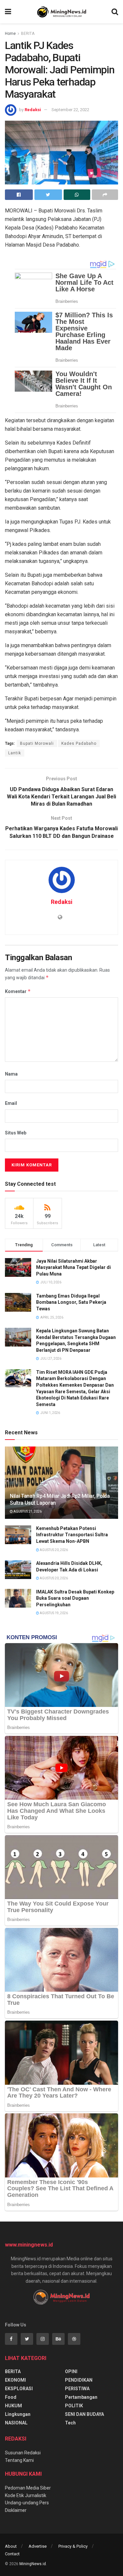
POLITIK (74, 2406)
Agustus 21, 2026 (27, 1511)
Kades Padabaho (79, 743)
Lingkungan (18, 2414)
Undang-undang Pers (27, 2503)
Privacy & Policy (73, 2546)
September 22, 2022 (70, 110)
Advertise (38, 2546)
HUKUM (13, 2406)
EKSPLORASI (19, 2389)
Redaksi (33, 110)
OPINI (71, 2371)
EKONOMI (15, 2380)
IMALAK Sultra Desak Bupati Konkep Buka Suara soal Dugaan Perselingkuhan (75, 1598)
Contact (12, 2554)
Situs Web (16, 1133)
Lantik (15, 753)
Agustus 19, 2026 (53, 1613)
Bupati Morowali (37, 743)
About (11, 2546)
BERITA (28, 34)
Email (11, 1103)
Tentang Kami (19, 2460)
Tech (70, 2423)
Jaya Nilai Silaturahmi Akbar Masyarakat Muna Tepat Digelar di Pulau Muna (73, 1267)
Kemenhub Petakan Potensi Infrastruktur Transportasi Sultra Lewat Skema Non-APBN (72, 1535)
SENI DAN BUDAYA (84, 2414)
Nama (11, 1074)
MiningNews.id (33, 2564)
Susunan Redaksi (23, 2453)
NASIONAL (16, 2423)
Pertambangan (81, 2397)
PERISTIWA (77, 2389)
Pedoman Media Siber (28, 2488)
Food (11, 2397)
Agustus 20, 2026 (53, 1550)
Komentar (18, 991)
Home (10, 34)
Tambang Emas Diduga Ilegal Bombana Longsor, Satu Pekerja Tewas (71, 1302)
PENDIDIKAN (79, 2380)
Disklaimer (16, 2510)
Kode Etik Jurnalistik (26, 2495)
